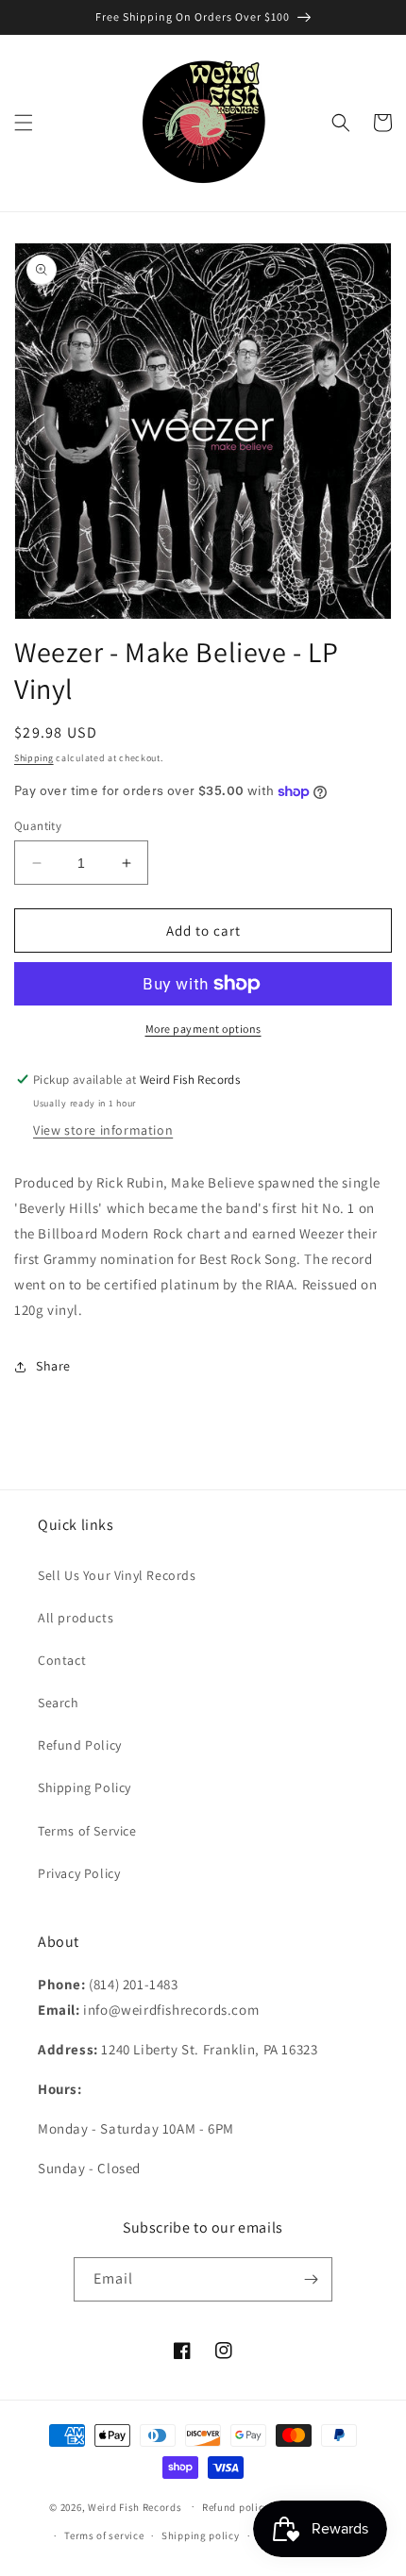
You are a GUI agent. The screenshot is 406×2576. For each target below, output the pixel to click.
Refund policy (236, 2507)
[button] (24, 123)
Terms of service (104, 2535)
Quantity (38, 826)
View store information (103, 1130)
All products (76, 1618)
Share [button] (53, 1366)
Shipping (34, 758)
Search (59, 1703)
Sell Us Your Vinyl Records (117, 1575)
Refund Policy (80, 1745)
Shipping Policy (85, 1787)
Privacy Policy (79, 1873)
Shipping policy (201, 2535)
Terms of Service (87, 1831)
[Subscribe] (311, 2279)
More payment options (203, 1029)
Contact (62, 1660)
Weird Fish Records (135, 2506)
